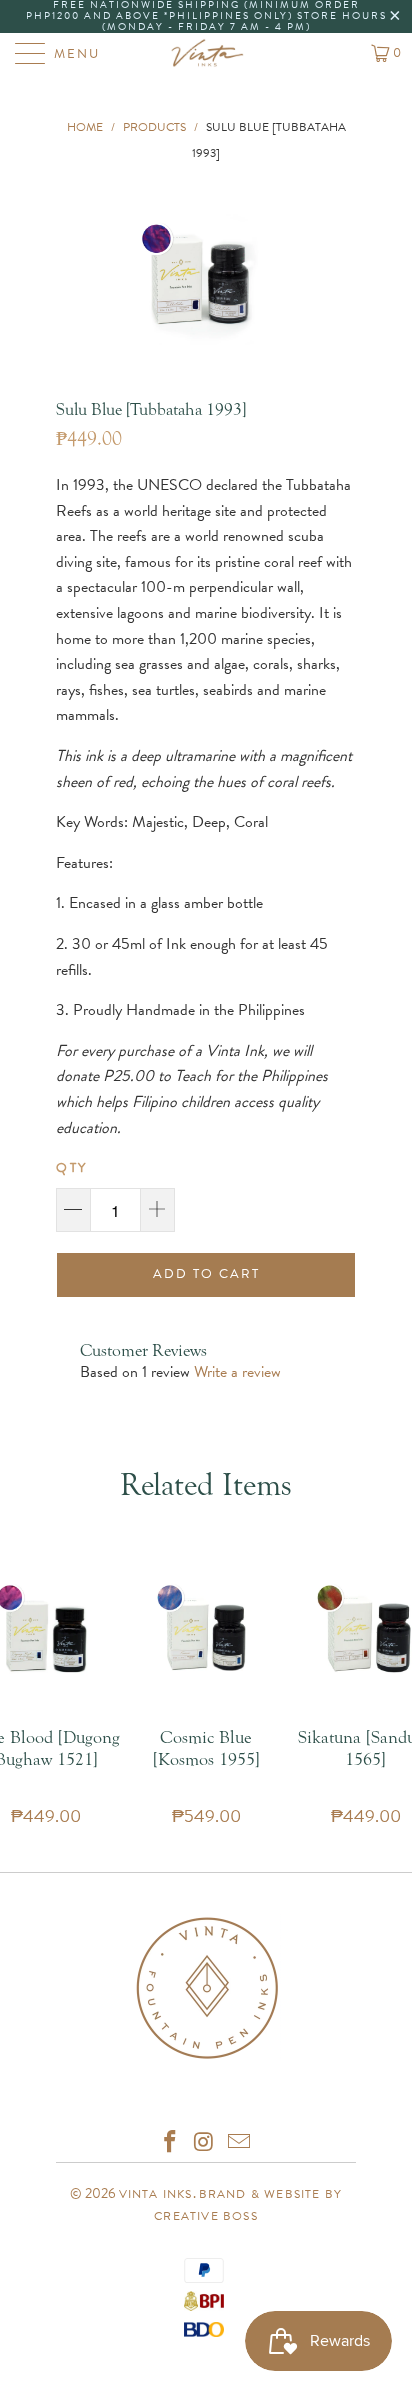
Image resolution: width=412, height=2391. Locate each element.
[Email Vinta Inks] (240, 2143)
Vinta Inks (156, 2194)
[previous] (85, 275)
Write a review (237, 1372)
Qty (72, 1168)
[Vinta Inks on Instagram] (205, 2143)
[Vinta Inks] (206, 53)
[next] (312, 275)
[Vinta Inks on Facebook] (170, 2143)
